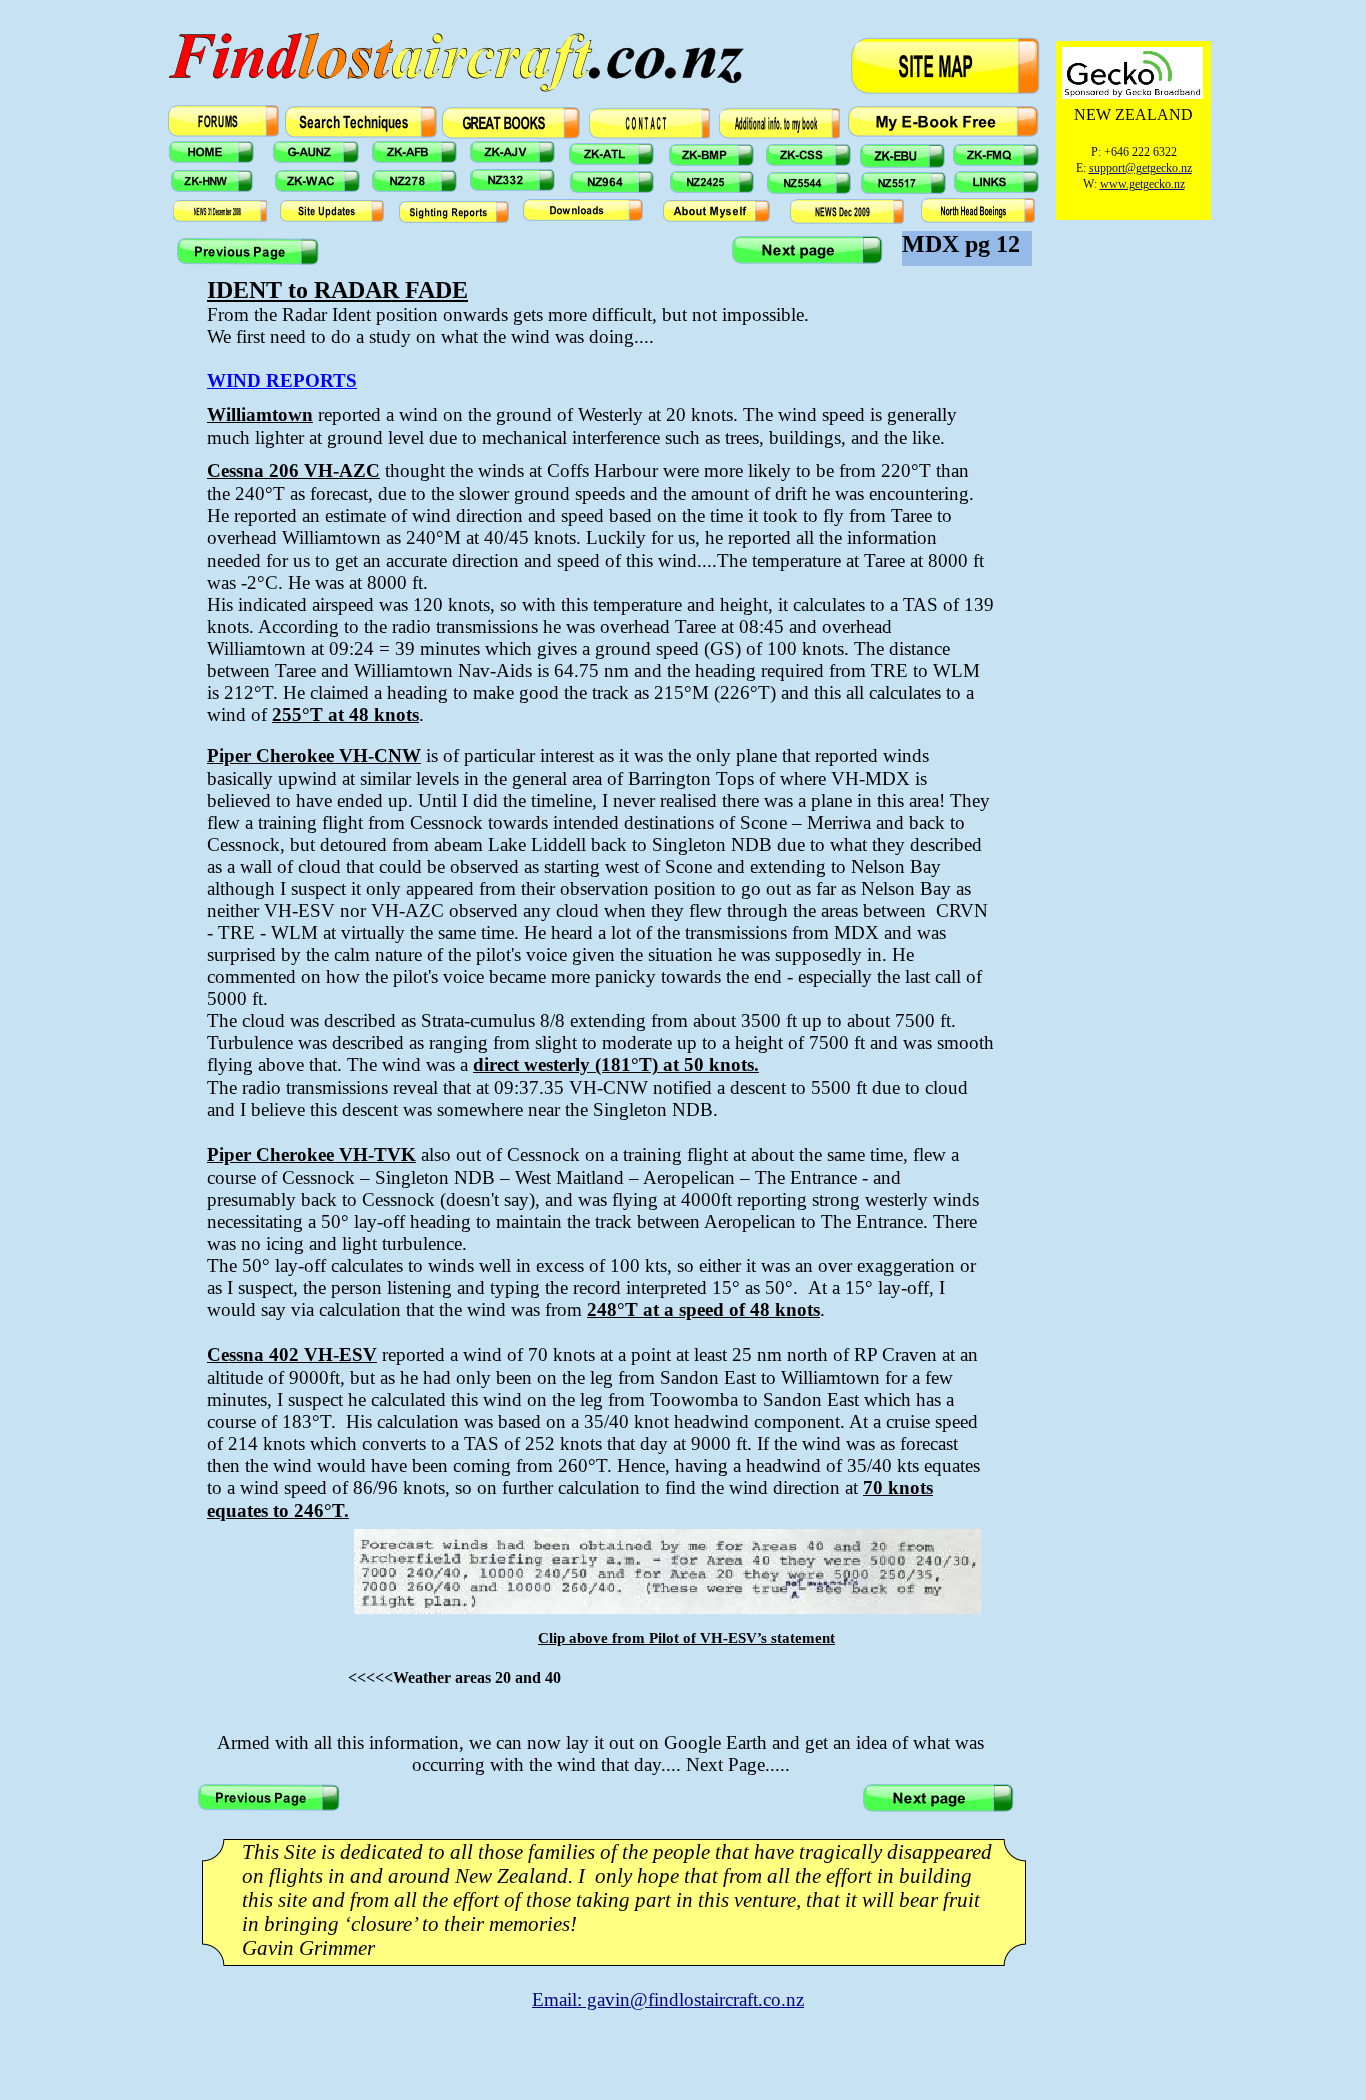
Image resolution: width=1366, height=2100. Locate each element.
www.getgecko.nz (1142, 184)
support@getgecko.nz (1140, 168)
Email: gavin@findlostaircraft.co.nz (668, 1999)
